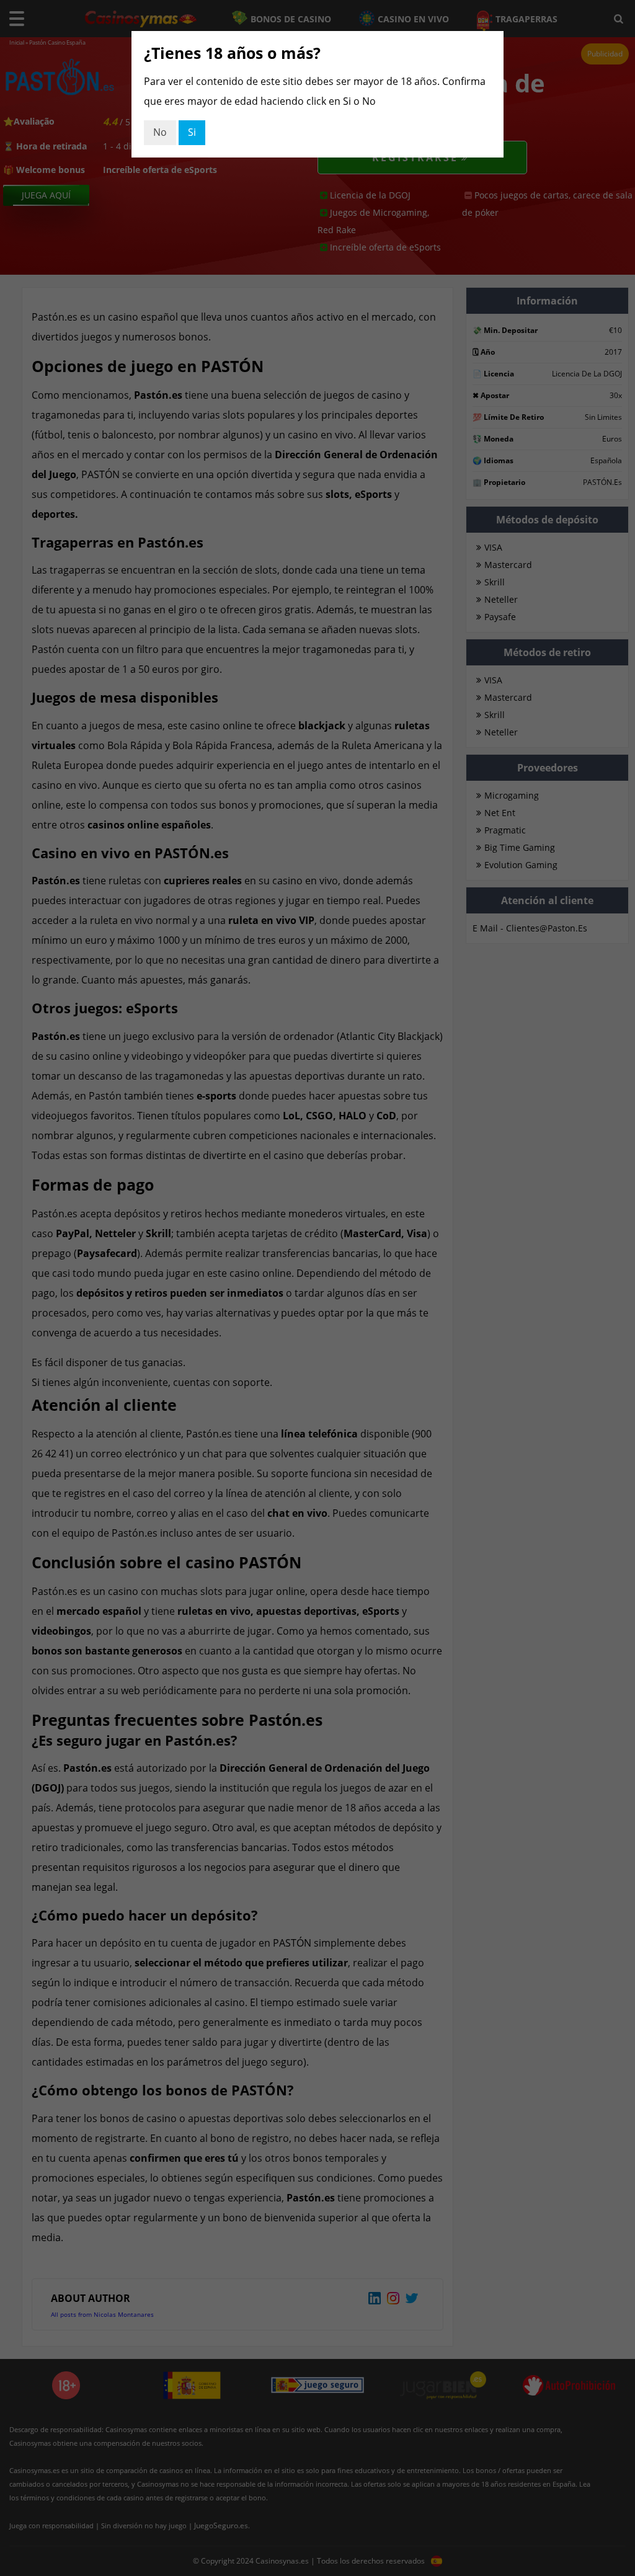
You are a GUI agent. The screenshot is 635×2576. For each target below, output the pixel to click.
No (160, 132)
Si (192, 132)
